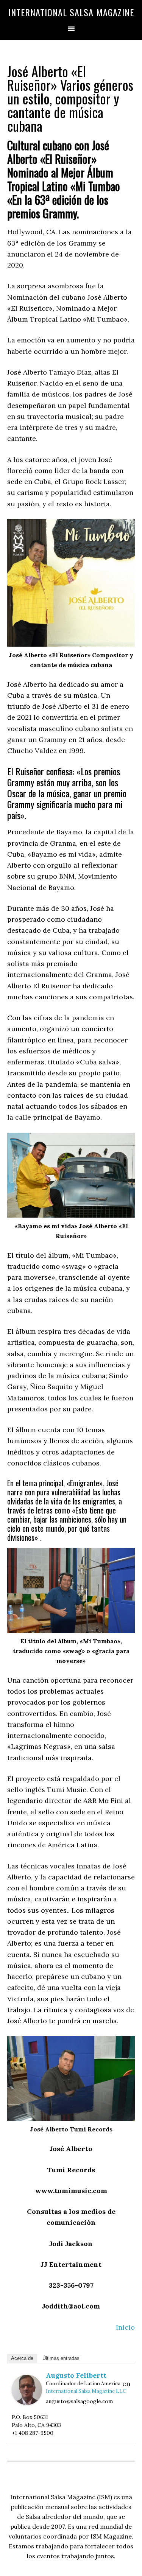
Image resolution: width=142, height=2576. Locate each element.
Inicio (125, 2327)
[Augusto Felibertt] (27, 2403)
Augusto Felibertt (76, 2375)
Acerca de (22, 2358)
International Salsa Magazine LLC (86, 2391)
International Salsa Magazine (71, 12)
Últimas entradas (61, 2358)
